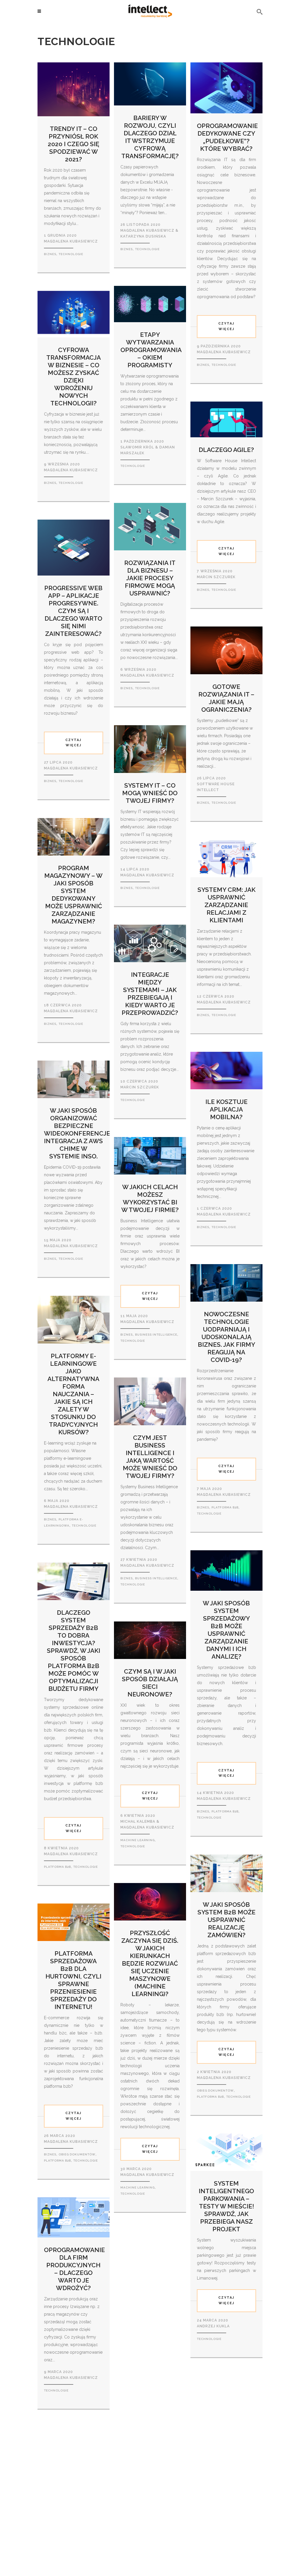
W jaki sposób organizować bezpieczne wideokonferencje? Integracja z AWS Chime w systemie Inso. (79, 1133)
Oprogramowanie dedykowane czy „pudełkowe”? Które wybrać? (227, 137)
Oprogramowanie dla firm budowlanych (227, 2441)
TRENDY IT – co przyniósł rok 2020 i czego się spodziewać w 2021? (74, 144)
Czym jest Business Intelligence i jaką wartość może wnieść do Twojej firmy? (150, 1457)
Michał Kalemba (138, 1822)
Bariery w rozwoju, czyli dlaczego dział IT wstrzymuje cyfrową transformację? (150, 137)
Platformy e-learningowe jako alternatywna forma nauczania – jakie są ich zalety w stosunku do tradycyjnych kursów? (73, 1394)
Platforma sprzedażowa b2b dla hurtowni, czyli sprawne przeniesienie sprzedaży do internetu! (73, 1980)
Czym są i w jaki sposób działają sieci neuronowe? (150, 1683)
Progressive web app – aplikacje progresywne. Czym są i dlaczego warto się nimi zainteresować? (73, 611)
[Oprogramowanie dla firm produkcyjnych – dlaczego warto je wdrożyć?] (74, 2217)
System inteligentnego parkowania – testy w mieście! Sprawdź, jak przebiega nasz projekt (226, 2206)
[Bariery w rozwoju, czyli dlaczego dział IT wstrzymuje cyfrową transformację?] (150, 83)
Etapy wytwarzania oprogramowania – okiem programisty (151, 350)
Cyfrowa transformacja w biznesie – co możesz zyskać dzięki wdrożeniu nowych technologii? (74, 377)
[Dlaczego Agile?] (226, 419)
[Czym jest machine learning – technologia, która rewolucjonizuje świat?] (150, 2249)
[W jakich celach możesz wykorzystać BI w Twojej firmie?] (150, 1155)
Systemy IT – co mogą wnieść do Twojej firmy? (150, 793)
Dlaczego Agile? (226, 450)
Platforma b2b (225, 1507)
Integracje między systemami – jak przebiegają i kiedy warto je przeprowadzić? (150, 994)
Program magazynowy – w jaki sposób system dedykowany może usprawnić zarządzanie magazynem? (73, 895)
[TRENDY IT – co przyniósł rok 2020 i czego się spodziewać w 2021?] (74, 89)
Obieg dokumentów (215, 2091)
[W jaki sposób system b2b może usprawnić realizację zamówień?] (226, 1873)
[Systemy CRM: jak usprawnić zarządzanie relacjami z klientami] (226, 858)
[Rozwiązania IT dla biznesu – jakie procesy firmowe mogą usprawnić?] (150, 526)
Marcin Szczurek (140, 1087)
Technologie (71, 254)
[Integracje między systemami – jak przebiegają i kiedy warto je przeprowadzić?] (150, 943)
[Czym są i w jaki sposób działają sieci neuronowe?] (150, 1640)
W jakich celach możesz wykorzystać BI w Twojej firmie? (150, 1198)
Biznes (50, 254)
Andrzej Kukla (213, 2326)
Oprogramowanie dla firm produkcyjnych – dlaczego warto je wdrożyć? (74, 2269)
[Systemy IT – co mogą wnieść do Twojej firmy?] (150, 749)
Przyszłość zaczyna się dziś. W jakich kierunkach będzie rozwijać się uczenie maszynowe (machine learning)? (150, 1963)
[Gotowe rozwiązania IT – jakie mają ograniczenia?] (226, 650)
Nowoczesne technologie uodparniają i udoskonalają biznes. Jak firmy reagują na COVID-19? (226, 1337)
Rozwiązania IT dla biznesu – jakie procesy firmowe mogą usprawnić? (150, 578)
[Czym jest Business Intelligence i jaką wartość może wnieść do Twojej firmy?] (150, 1401)
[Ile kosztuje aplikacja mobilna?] (226, 1070)
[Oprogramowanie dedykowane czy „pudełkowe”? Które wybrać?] (226, 88)
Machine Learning (138, 1840)
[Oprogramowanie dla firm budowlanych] (226, 2398)
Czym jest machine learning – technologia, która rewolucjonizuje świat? (151, 2303)
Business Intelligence (156, 1335)
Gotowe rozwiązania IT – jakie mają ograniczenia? (226, 698)
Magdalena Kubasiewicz (147, 875)
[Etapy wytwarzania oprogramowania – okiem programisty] (150, 304)
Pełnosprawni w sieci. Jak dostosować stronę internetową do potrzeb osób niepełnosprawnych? (81, 2500)
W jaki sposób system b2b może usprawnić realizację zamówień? (226, 1920)
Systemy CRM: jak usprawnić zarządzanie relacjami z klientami (226, 905)
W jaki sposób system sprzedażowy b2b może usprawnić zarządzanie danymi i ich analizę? (226, 1630)
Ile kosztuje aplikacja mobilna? (226, 1109)
